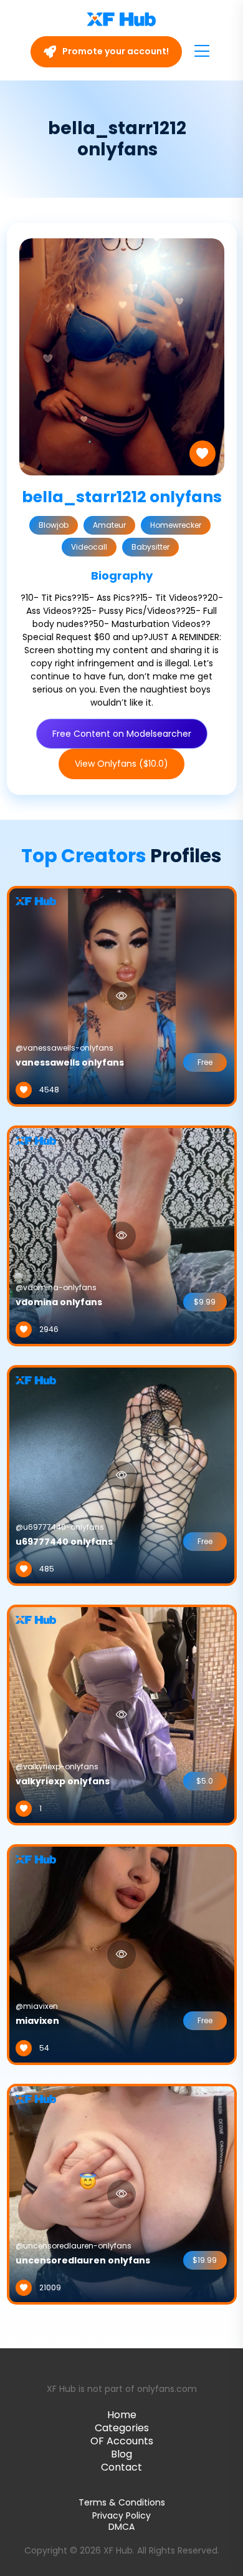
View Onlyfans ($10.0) (121, 764)
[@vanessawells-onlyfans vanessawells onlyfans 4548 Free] (122, 995)
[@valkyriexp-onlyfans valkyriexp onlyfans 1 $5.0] (122, 1714)
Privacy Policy (121, 2515)
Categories (122, 2428)
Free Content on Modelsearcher (122, 734)
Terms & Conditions (122, 2502)
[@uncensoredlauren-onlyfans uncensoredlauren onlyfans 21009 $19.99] (122, 2193)
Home (122, 2415)
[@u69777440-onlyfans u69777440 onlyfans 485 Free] (122, 1474)
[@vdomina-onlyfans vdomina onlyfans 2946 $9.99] (122, 1235)
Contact (121, 2467)
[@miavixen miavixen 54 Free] (122, 1953)
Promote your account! (115, 51)
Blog (121, 2454)
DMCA (121, 2527)
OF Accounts (122, 2441)
